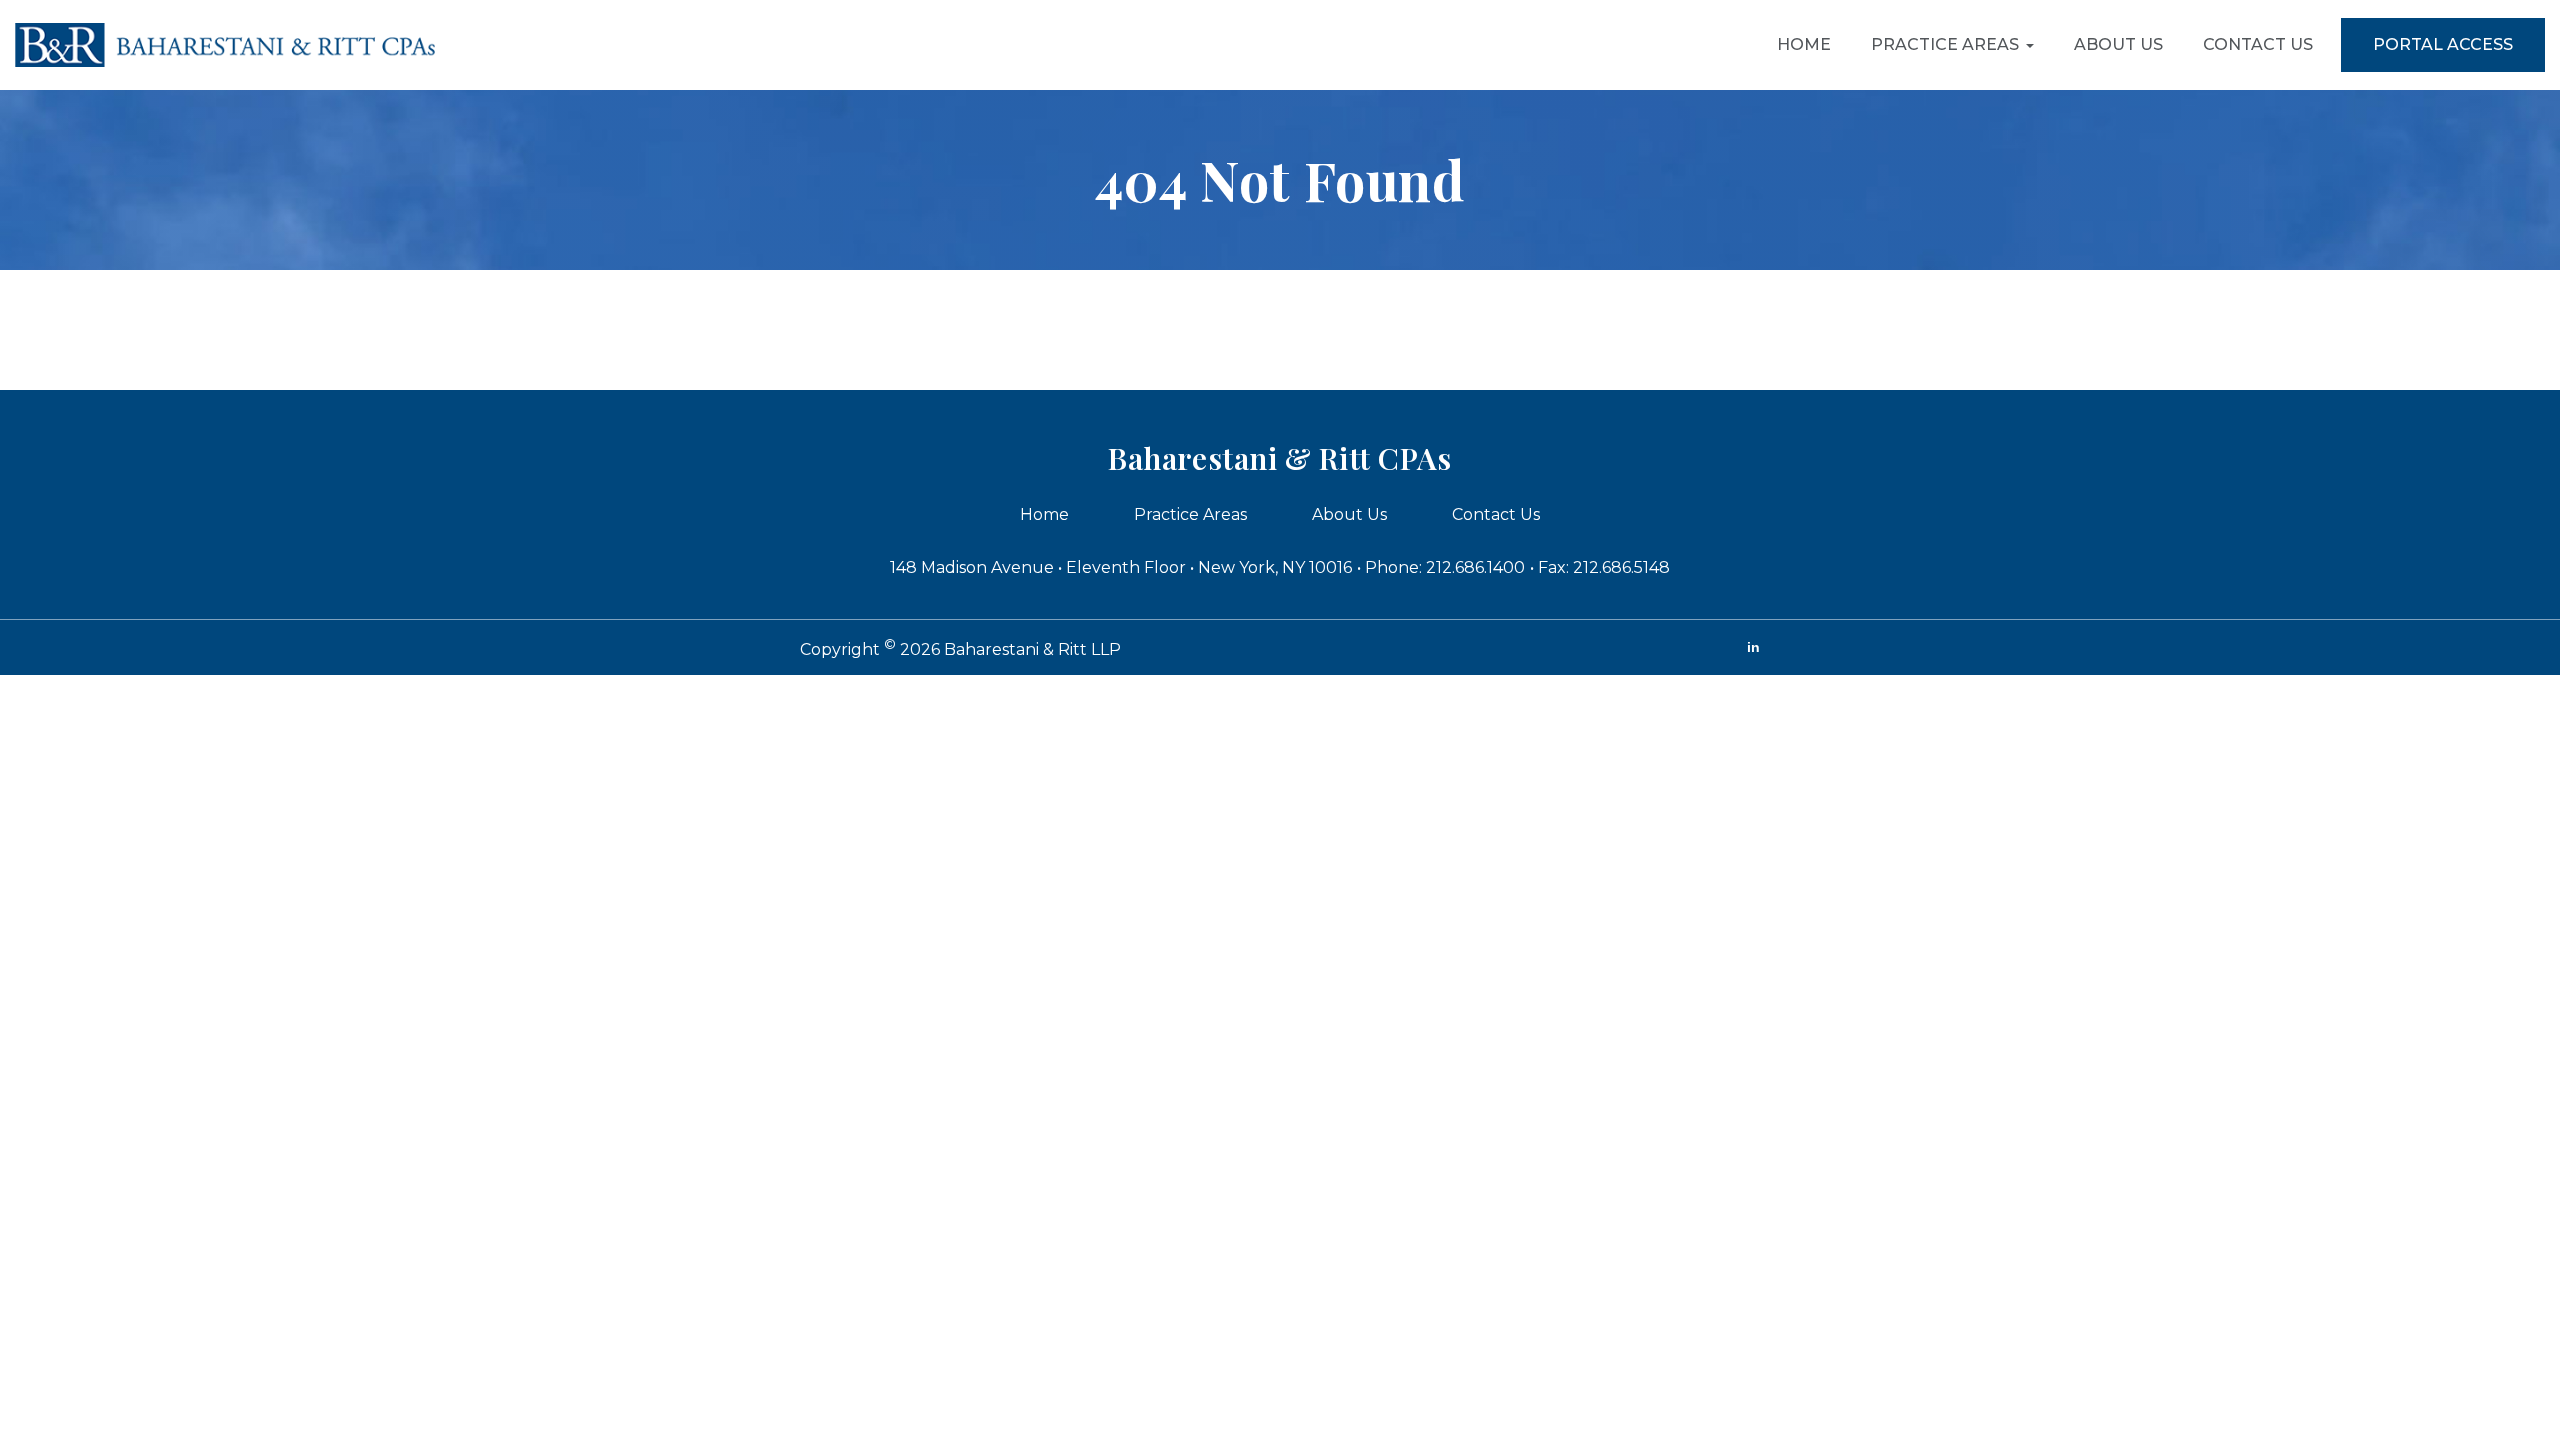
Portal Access (2443, 44)
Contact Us (2258, 44)
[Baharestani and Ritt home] (225, 44)
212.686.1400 (1475, 567)
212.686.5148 (1621, 567)
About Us (2118, 44)
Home (1804, 44)
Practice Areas (1945, 44)
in (1753, 647)
